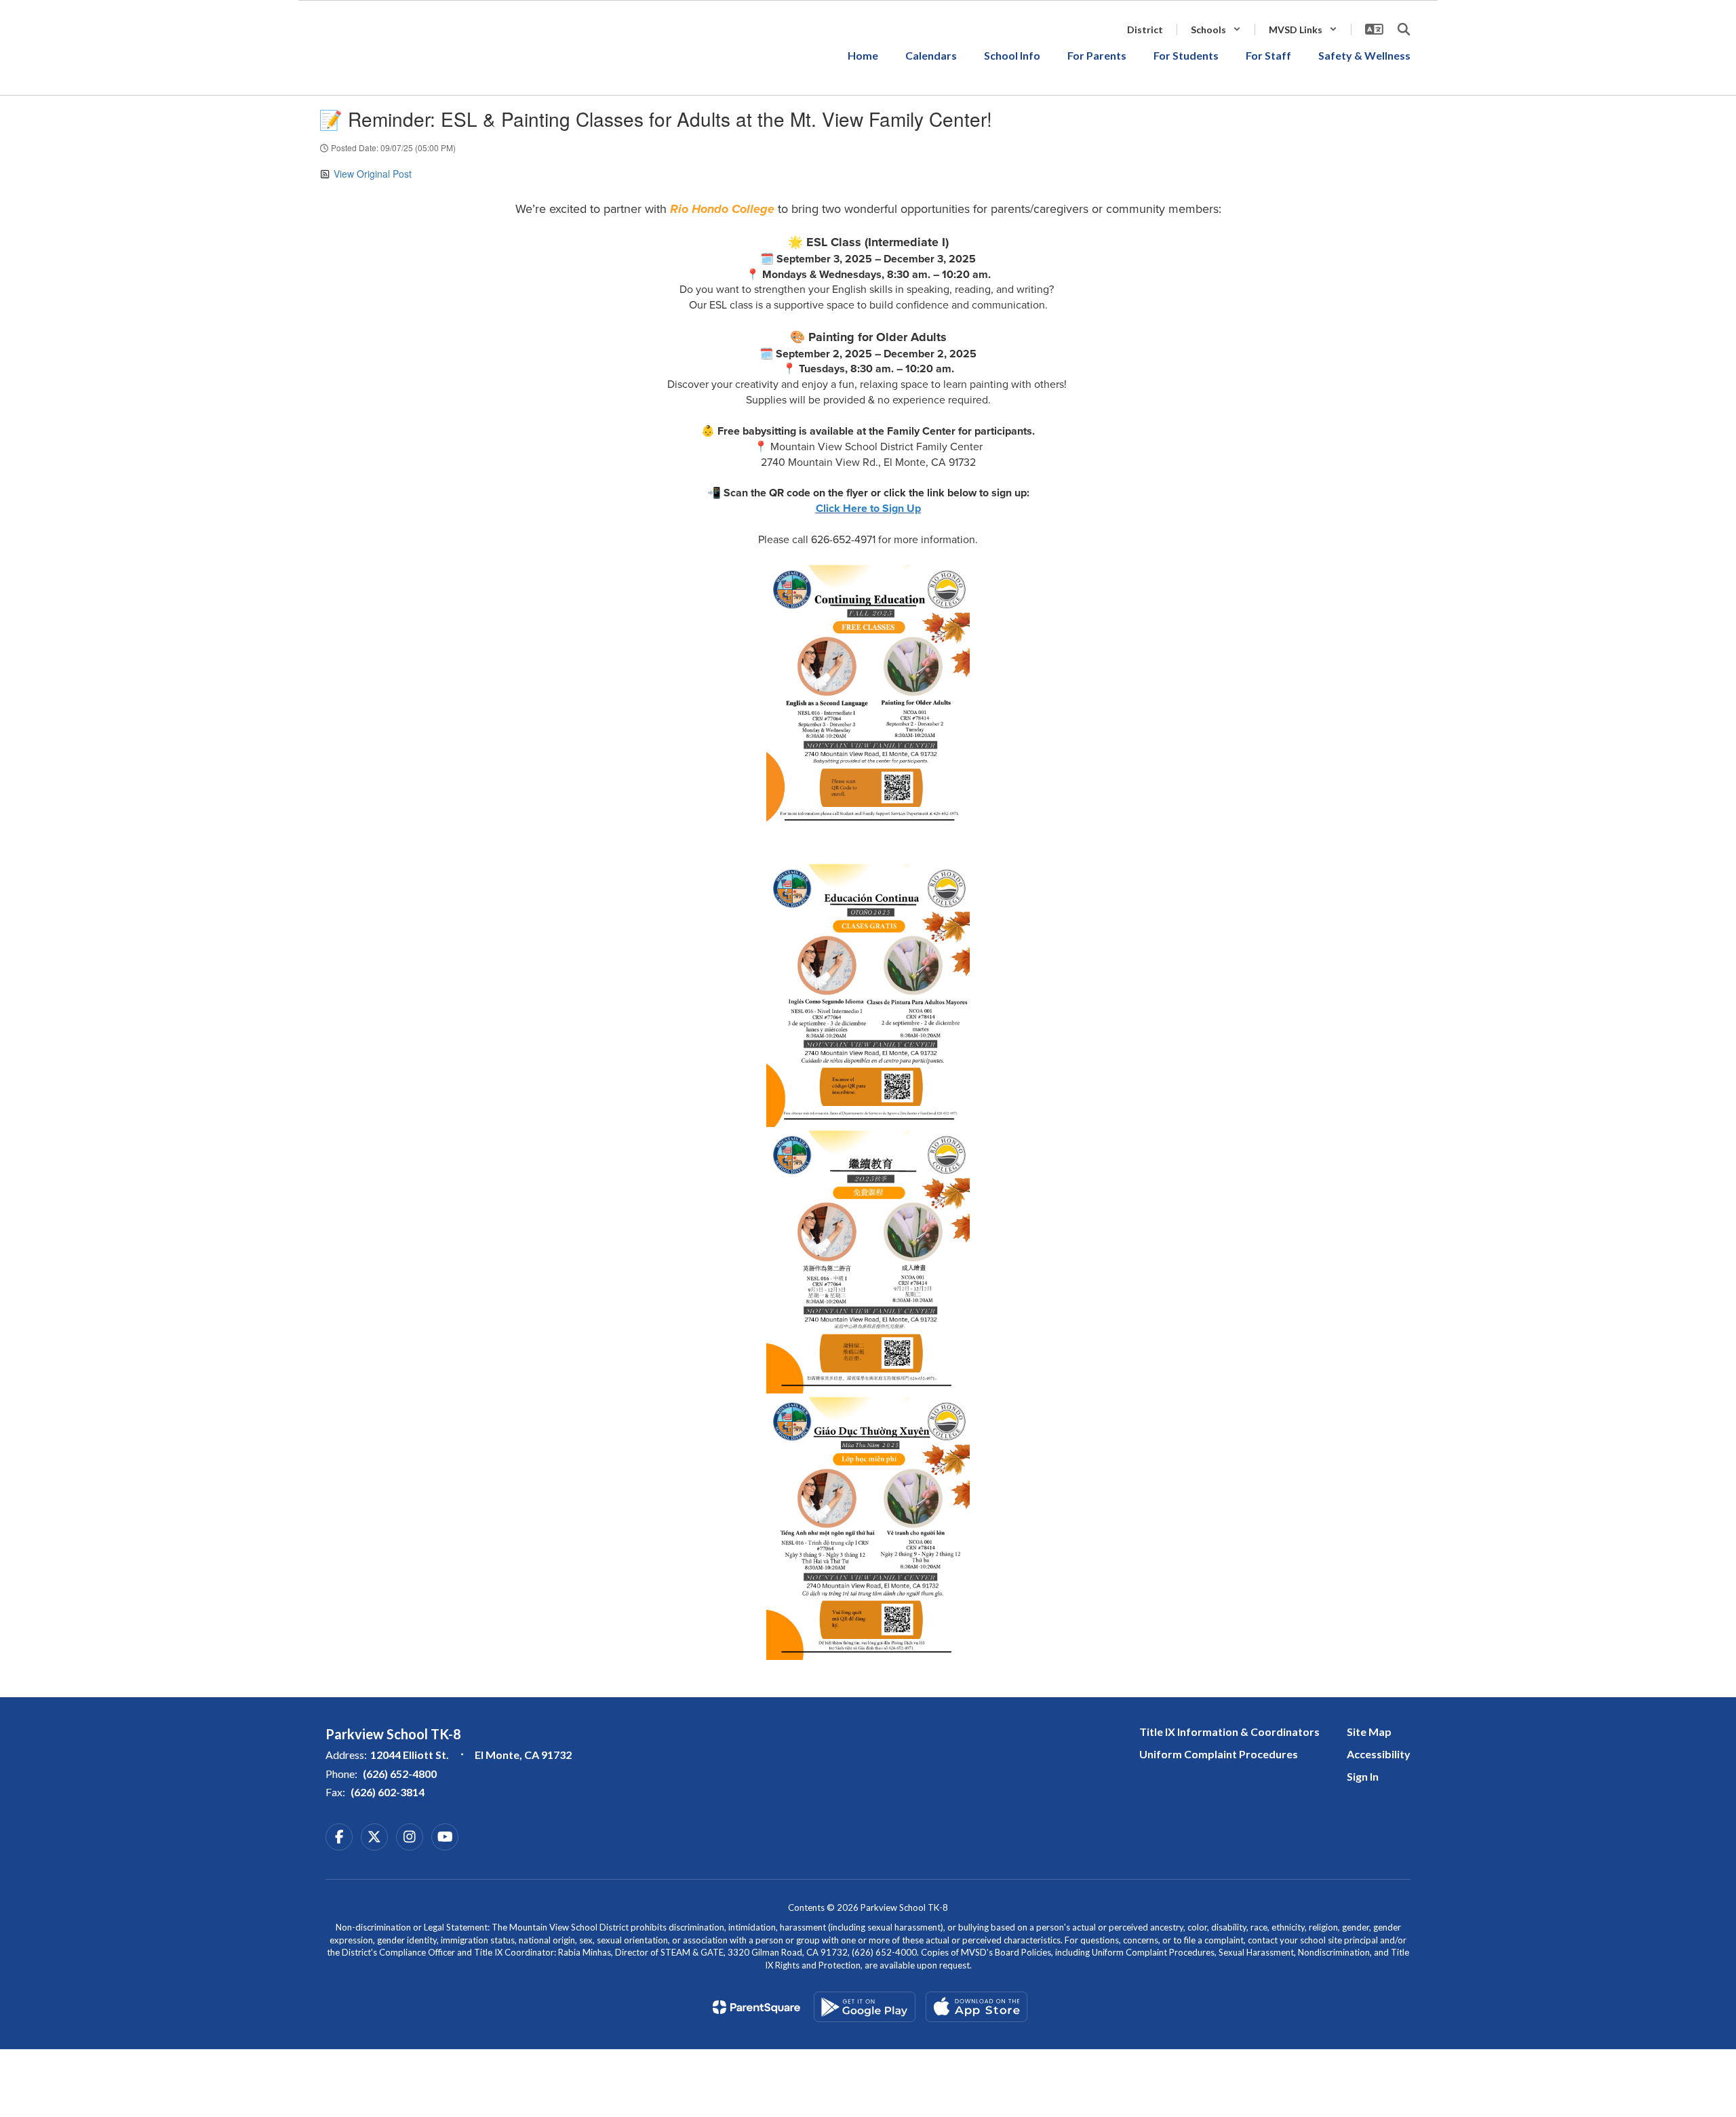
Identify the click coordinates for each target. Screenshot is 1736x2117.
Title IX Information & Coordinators (1229, 1732)
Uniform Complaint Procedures (1219, 1754)
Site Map (1369, 1732)
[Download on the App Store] (976, 2007)
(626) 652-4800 (400, 1774)
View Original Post (373, 174)
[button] (1216, 29)
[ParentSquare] (756, 2007)
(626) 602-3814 (388, 1792)
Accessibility (1379, 1754)
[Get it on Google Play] (865, 2007)
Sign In (1363, 1776)
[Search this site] (1404, 29)
